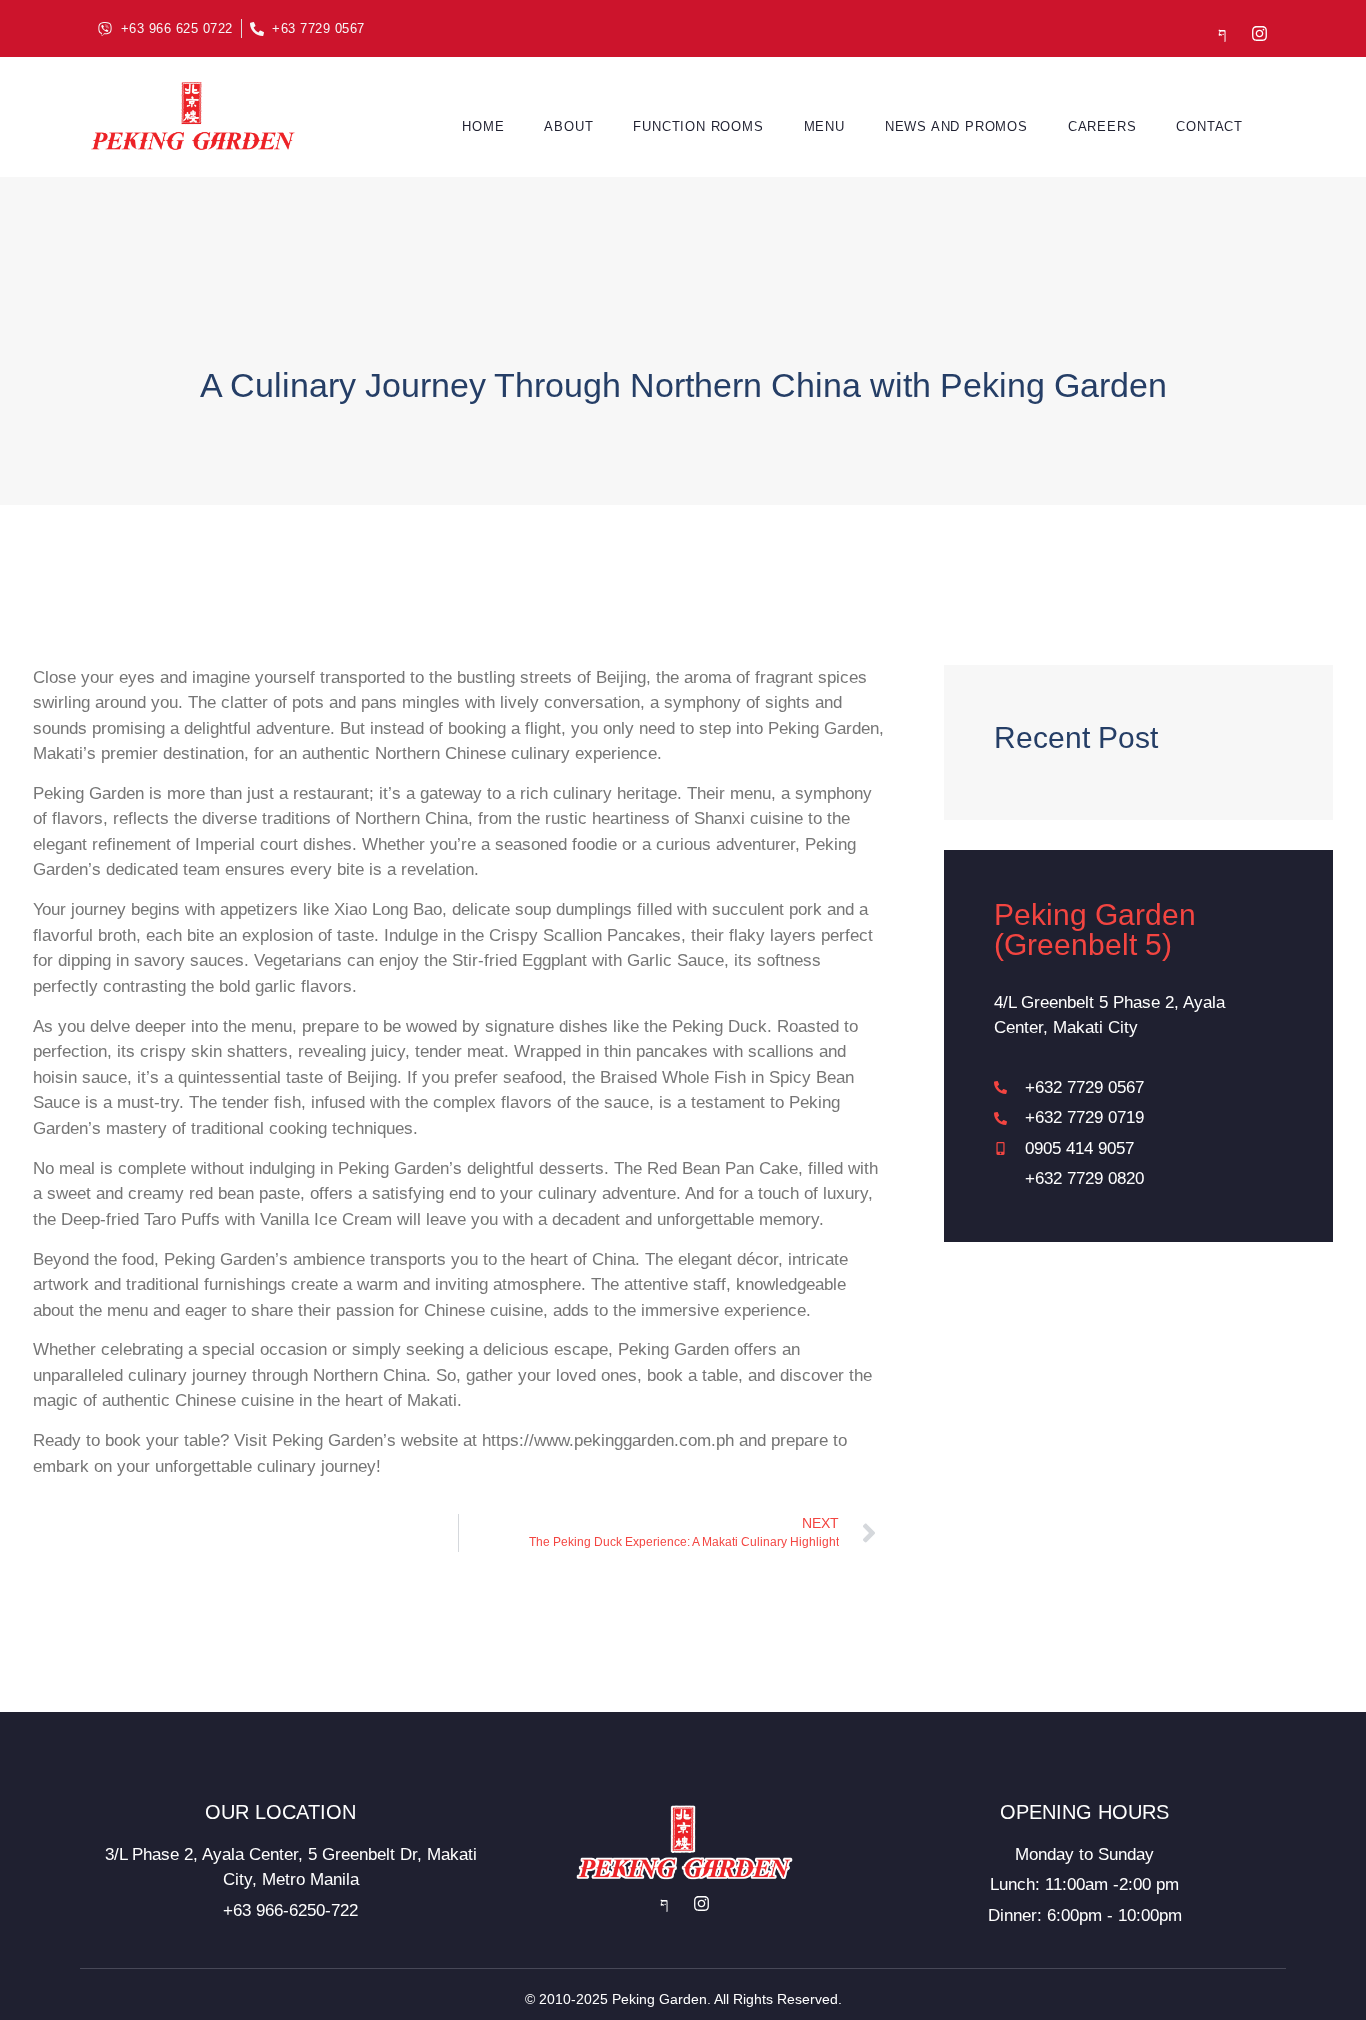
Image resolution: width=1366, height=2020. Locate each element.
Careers (1102, 126)
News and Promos (956, 126)
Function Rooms (698, 126)
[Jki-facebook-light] (1222, 33)
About (568, 126)
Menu (824, 126)
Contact (1209, 126)
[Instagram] (1259, 33)
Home (483, 126)
